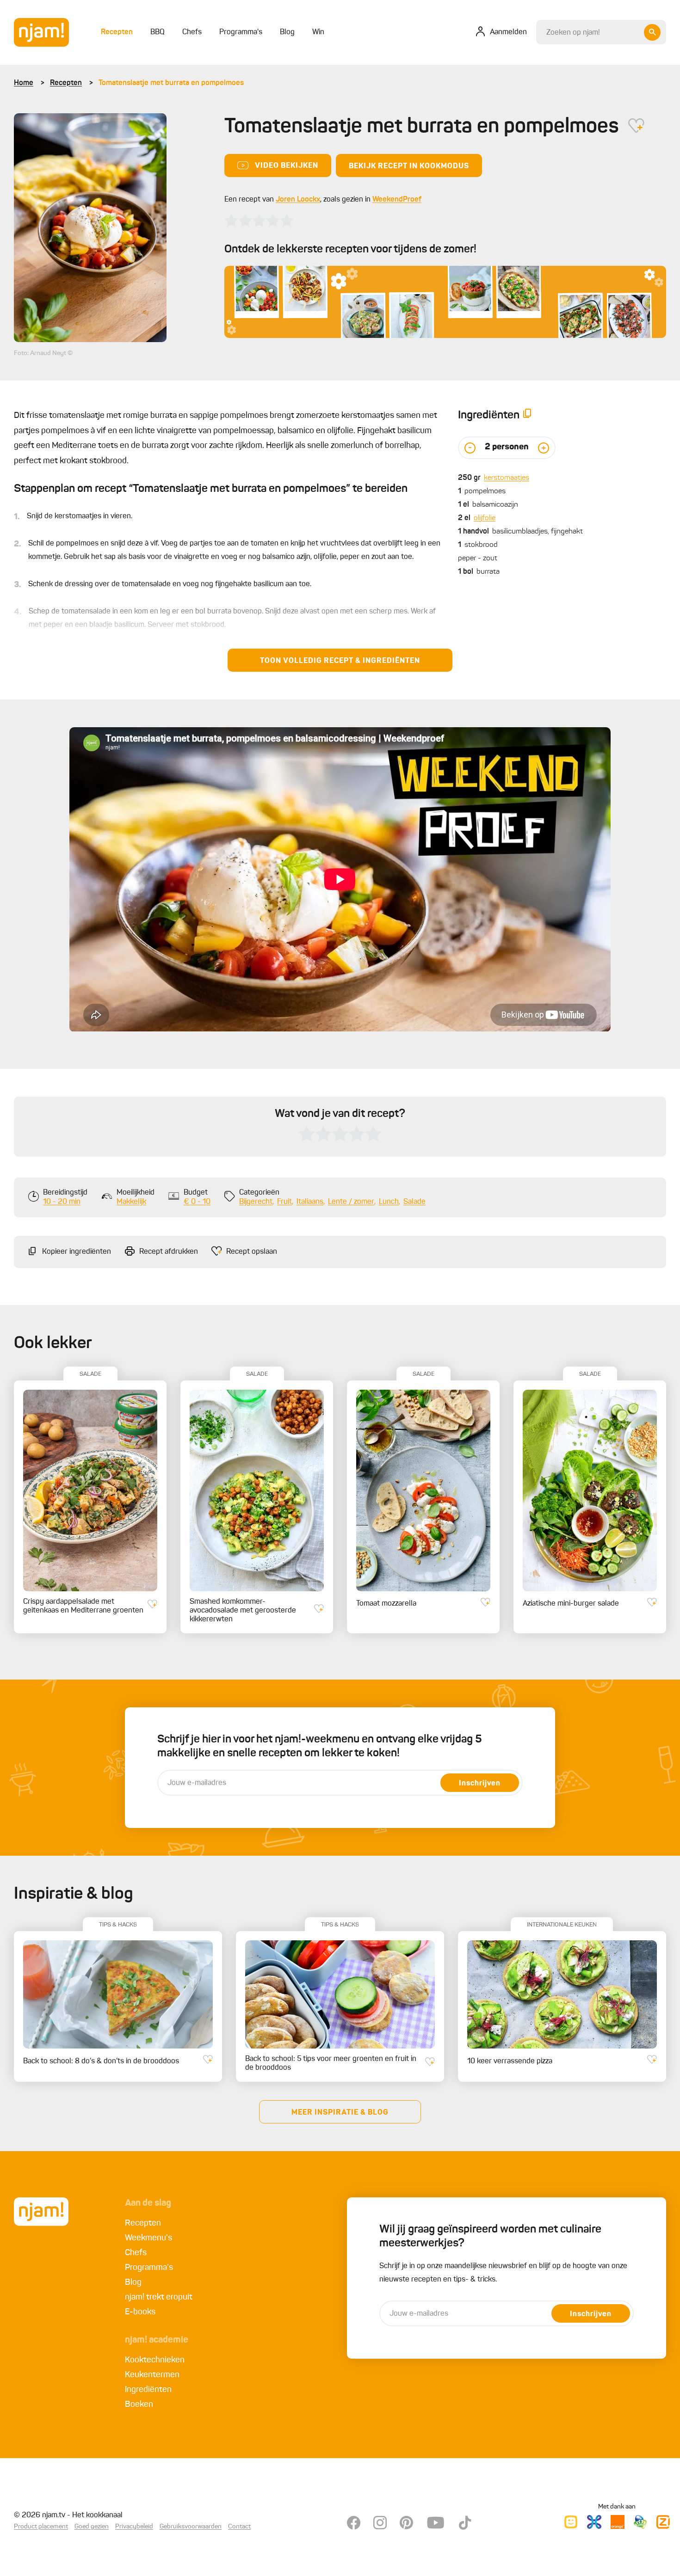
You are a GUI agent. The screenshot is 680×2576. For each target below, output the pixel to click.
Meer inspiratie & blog (340, 2113)
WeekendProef (397, 200)
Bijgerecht (256, 1202)
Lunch (389, 1202)
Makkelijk (131, 1202)
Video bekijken (287, 166)
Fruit (284, 1202)
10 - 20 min (62, 1202)
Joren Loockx (298, 200)
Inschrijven (480, 1784)
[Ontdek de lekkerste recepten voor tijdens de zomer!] (445, 302)
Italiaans (310, 1202)
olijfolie (485, 518)
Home (24, 83)
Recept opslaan (252, 1252)
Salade (414, 1202)
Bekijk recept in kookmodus (409, 166)
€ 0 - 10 (197, 1202)
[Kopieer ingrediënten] (527, 415)
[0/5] (259, 221)
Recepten (66, 83)
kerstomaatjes (507, 478)
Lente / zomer (351, 1202)
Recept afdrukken (169, 1252)
